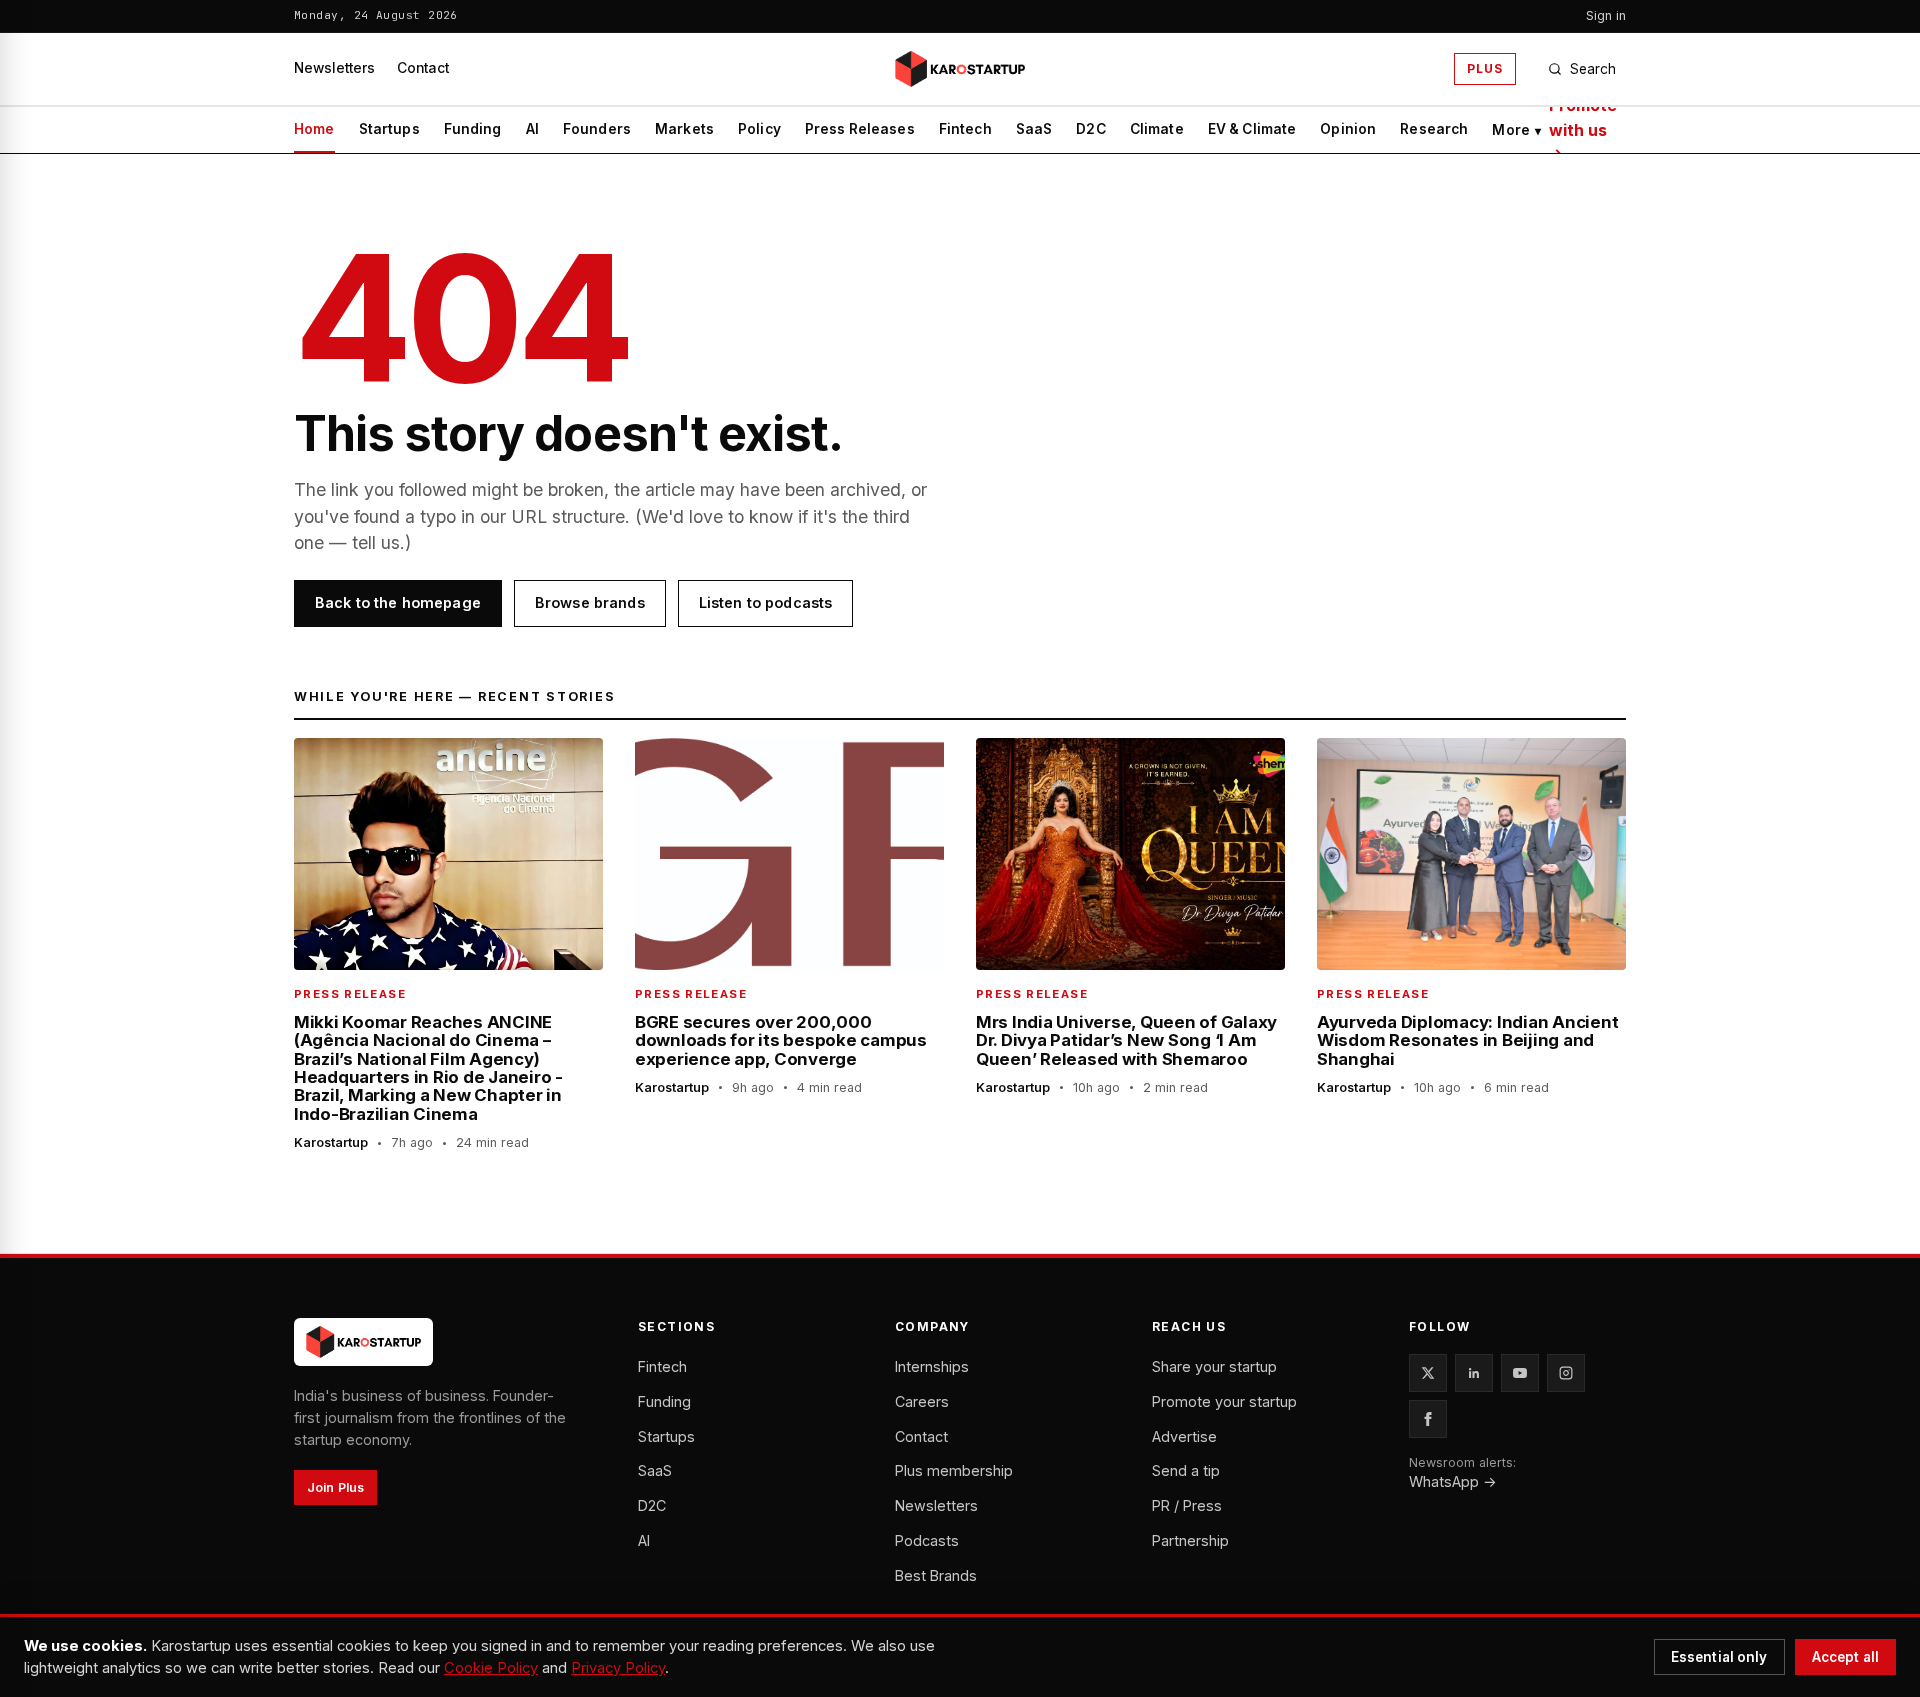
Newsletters (334, 68)
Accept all (1845, 1657)
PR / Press (1187, 1505)
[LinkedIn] (1474, 1373)
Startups (389, 129)
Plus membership (954, 1470)
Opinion (1348, 129)
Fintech (965, 129)
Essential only (1719, 1657)
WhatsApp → (1453, 1481)
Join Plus (335, 1487)
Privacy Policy (618, 1668)
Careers (922, 1401)
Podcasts (927, 1540)
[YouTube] (1520, 1373)
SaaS (1034, 129)
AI (532, 129)
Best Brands (936, 1575)
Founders (597, 129)
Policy (759, 129)
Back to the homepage (398, 602)
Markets (684, 129)
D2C (1090, 129)
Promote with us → (1583, 130)
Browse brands (590, 602)
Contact (423, 68)
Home (314, 129)
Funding (473, 129)
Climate (1157, 129)
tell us (376, 542)
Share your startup (1214, 1366)
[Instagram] (1566, 1373)
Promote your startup (1224, 1401)
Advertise (1184, 1436)
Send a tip (1186, 1470)
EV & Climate (1252, 129)
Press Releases (860, 129)
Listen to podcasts (766, 602)
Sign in (1606, 15)
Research (1434, 129)
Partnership (1190, 1540)
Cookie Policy (491, 1668)
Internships (932, 1366)
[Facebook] (1428, 1419)
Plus (1485, 68)
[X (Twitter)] (1428, 1373)
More (1516, 130)
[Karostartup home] (960, 69)
